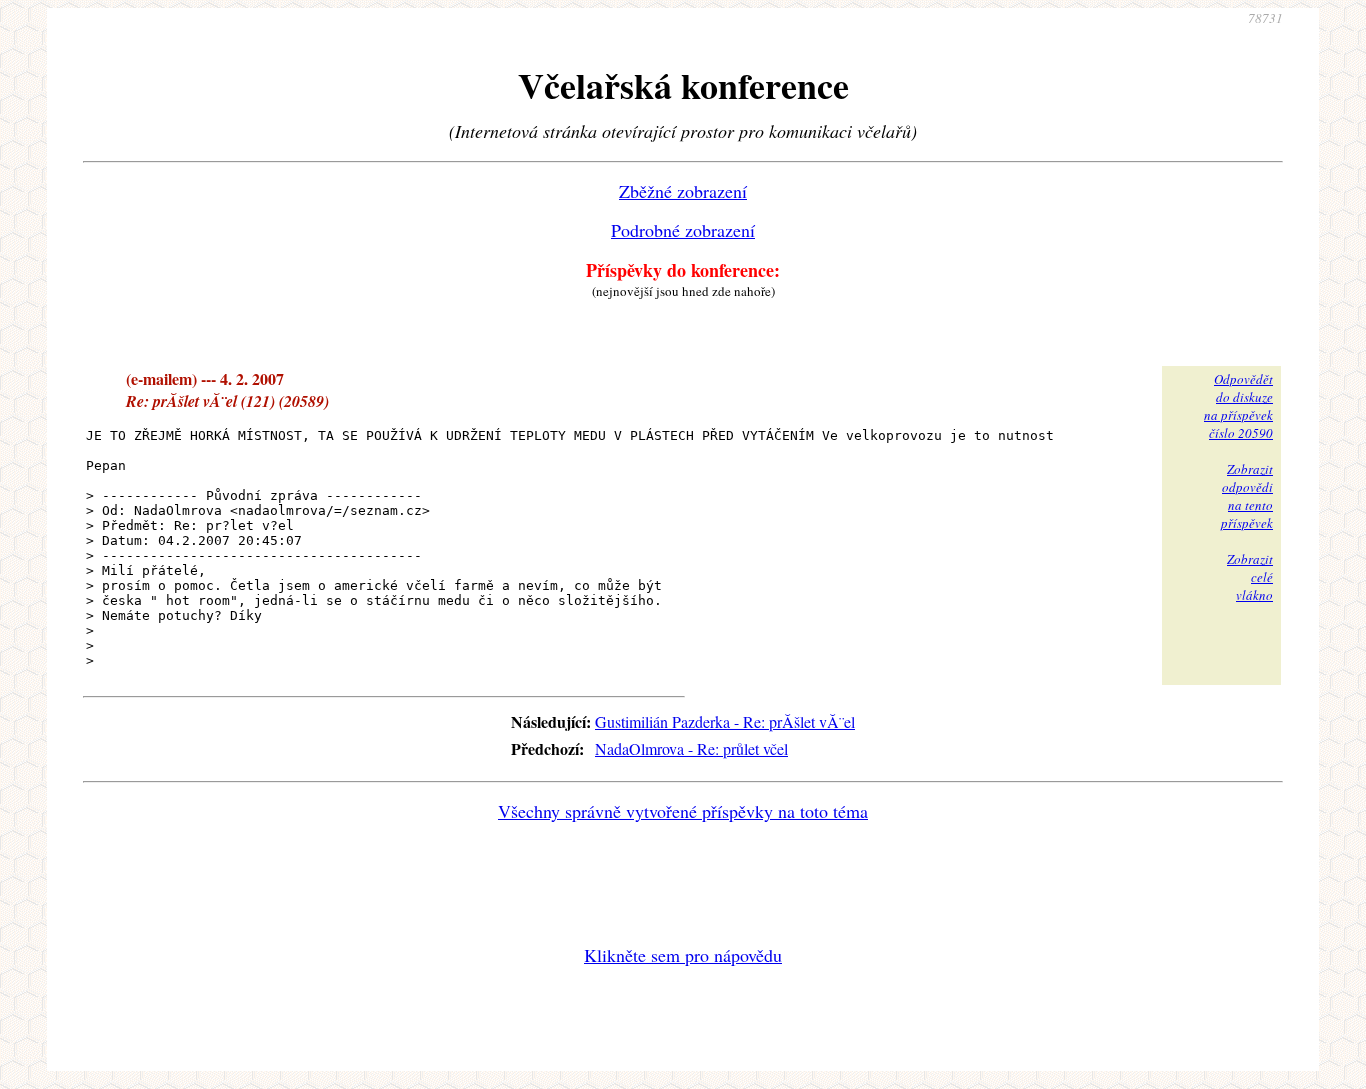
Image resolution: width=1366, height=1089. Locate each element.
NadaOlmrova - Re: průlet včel (691, 748)
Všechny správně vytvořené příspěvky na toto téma (683, 811)
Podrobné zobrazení (683, 230)
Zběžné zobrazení (683, 191)
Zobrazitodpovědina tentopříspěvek (1247, 496)
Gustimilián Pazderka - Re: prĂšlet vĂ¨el (725, 721)
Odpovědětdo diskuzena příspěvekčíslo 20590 (1238, 406)
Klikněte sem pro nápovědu (683, 955)
